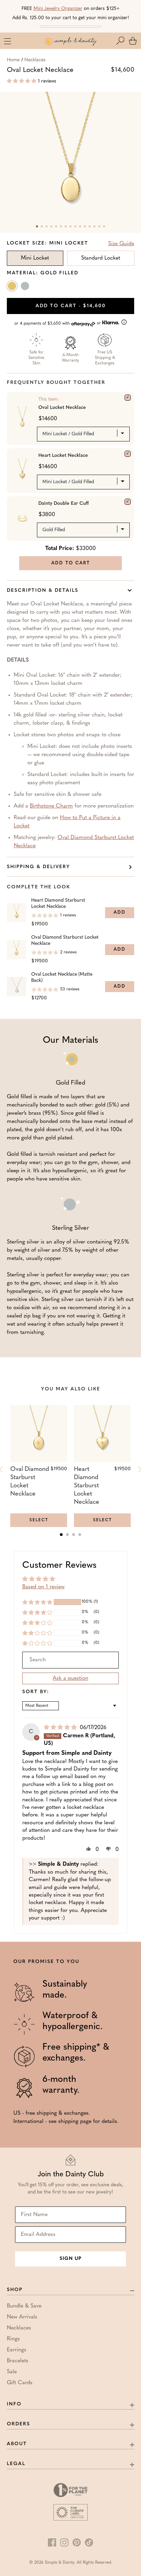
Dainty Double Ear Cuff (63, 504)
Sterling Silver (26, 287)
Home (13, 60)
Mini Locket (35, 258)
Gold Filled (13, 287)
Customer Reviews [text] (59, 1566)
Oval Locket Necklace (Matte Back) (62, 978)
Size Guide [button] (121, 244)
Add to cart (71, 306)
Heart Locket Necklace (63, 456)
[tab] (61, 1535)
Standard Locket (101, 258)
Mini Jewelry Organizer (58, 9)
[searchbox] (70, 1660)
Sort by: (36, 1692)
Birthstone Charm (51, 806)
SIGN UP (70, 2259)
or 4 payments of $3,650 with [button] (58, 323)
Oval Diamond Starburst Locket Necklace (65, 941)
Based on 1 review (43, 1587)
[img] (61, 1728)
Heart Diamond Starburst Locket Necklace (58, 904)
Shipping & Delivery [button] (39, 867)
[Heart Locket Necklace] (128, 454)
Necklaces (35, 60)
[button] (122, 41)
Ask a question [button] (70, 1678)
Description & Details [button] (43, 591)
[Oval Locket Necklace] (128, 398)
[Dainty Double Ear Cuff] (128, 502)
